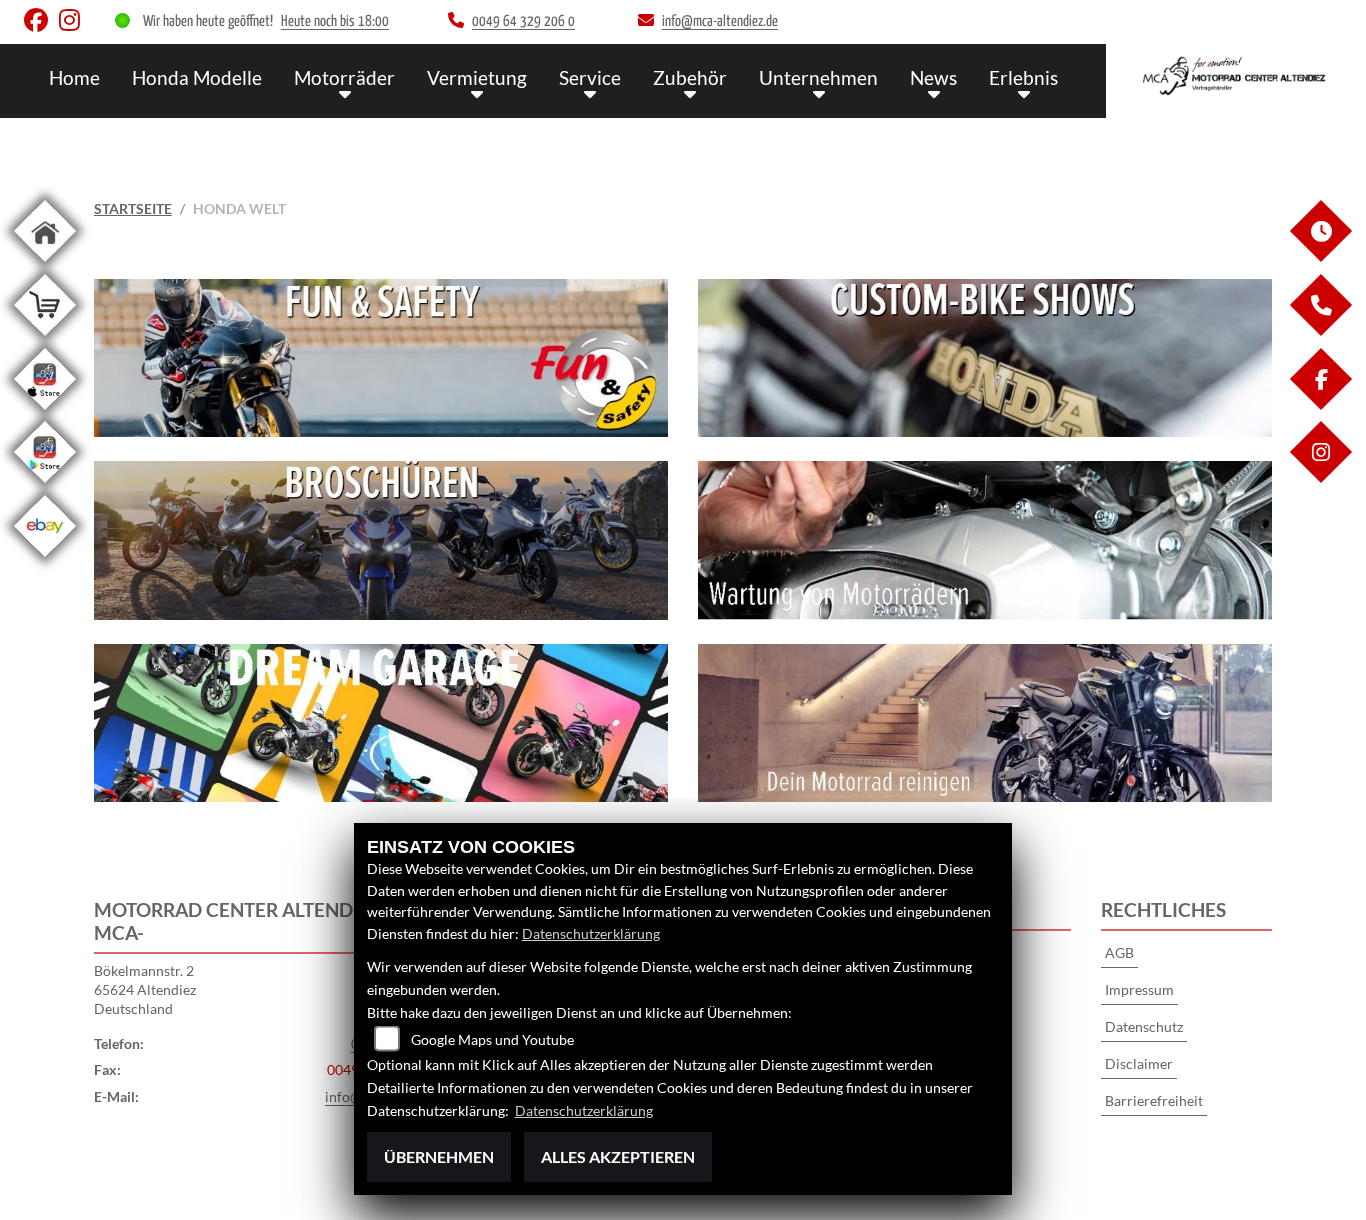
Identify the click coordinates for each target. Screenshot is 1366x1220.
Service (590, 77)
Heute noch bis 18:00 (335, 21)
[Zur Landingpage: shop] (45, 339)
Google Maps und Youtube (492, 1039)
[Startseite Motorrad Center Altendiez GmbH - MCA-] (1236, 76)
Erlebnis (1023, 77)
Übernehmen (439, 1156)
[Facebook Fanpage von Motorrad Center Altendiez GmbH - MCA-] (41, 24)
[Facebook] (1320, 404)
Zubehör (690, 77)
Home (74, 77)
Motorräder (344, 77)
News (933, 77)
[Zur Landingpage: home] (45, 265)
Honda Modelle (197, 77)
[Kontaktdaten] (1320, 330)
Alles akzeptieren (618, 1156)
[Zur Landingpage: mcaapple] (45, 413)
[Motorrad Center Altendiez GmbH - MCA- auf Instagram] (73, 24)
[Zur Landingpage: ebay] (45, 560)
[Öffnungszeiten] (1320, 256)
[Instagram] (1320, 477)
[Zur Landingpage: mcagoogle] (45, 486)
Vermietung (477, 77)
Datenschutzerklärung (591, 933)
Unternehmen (818, 77)
